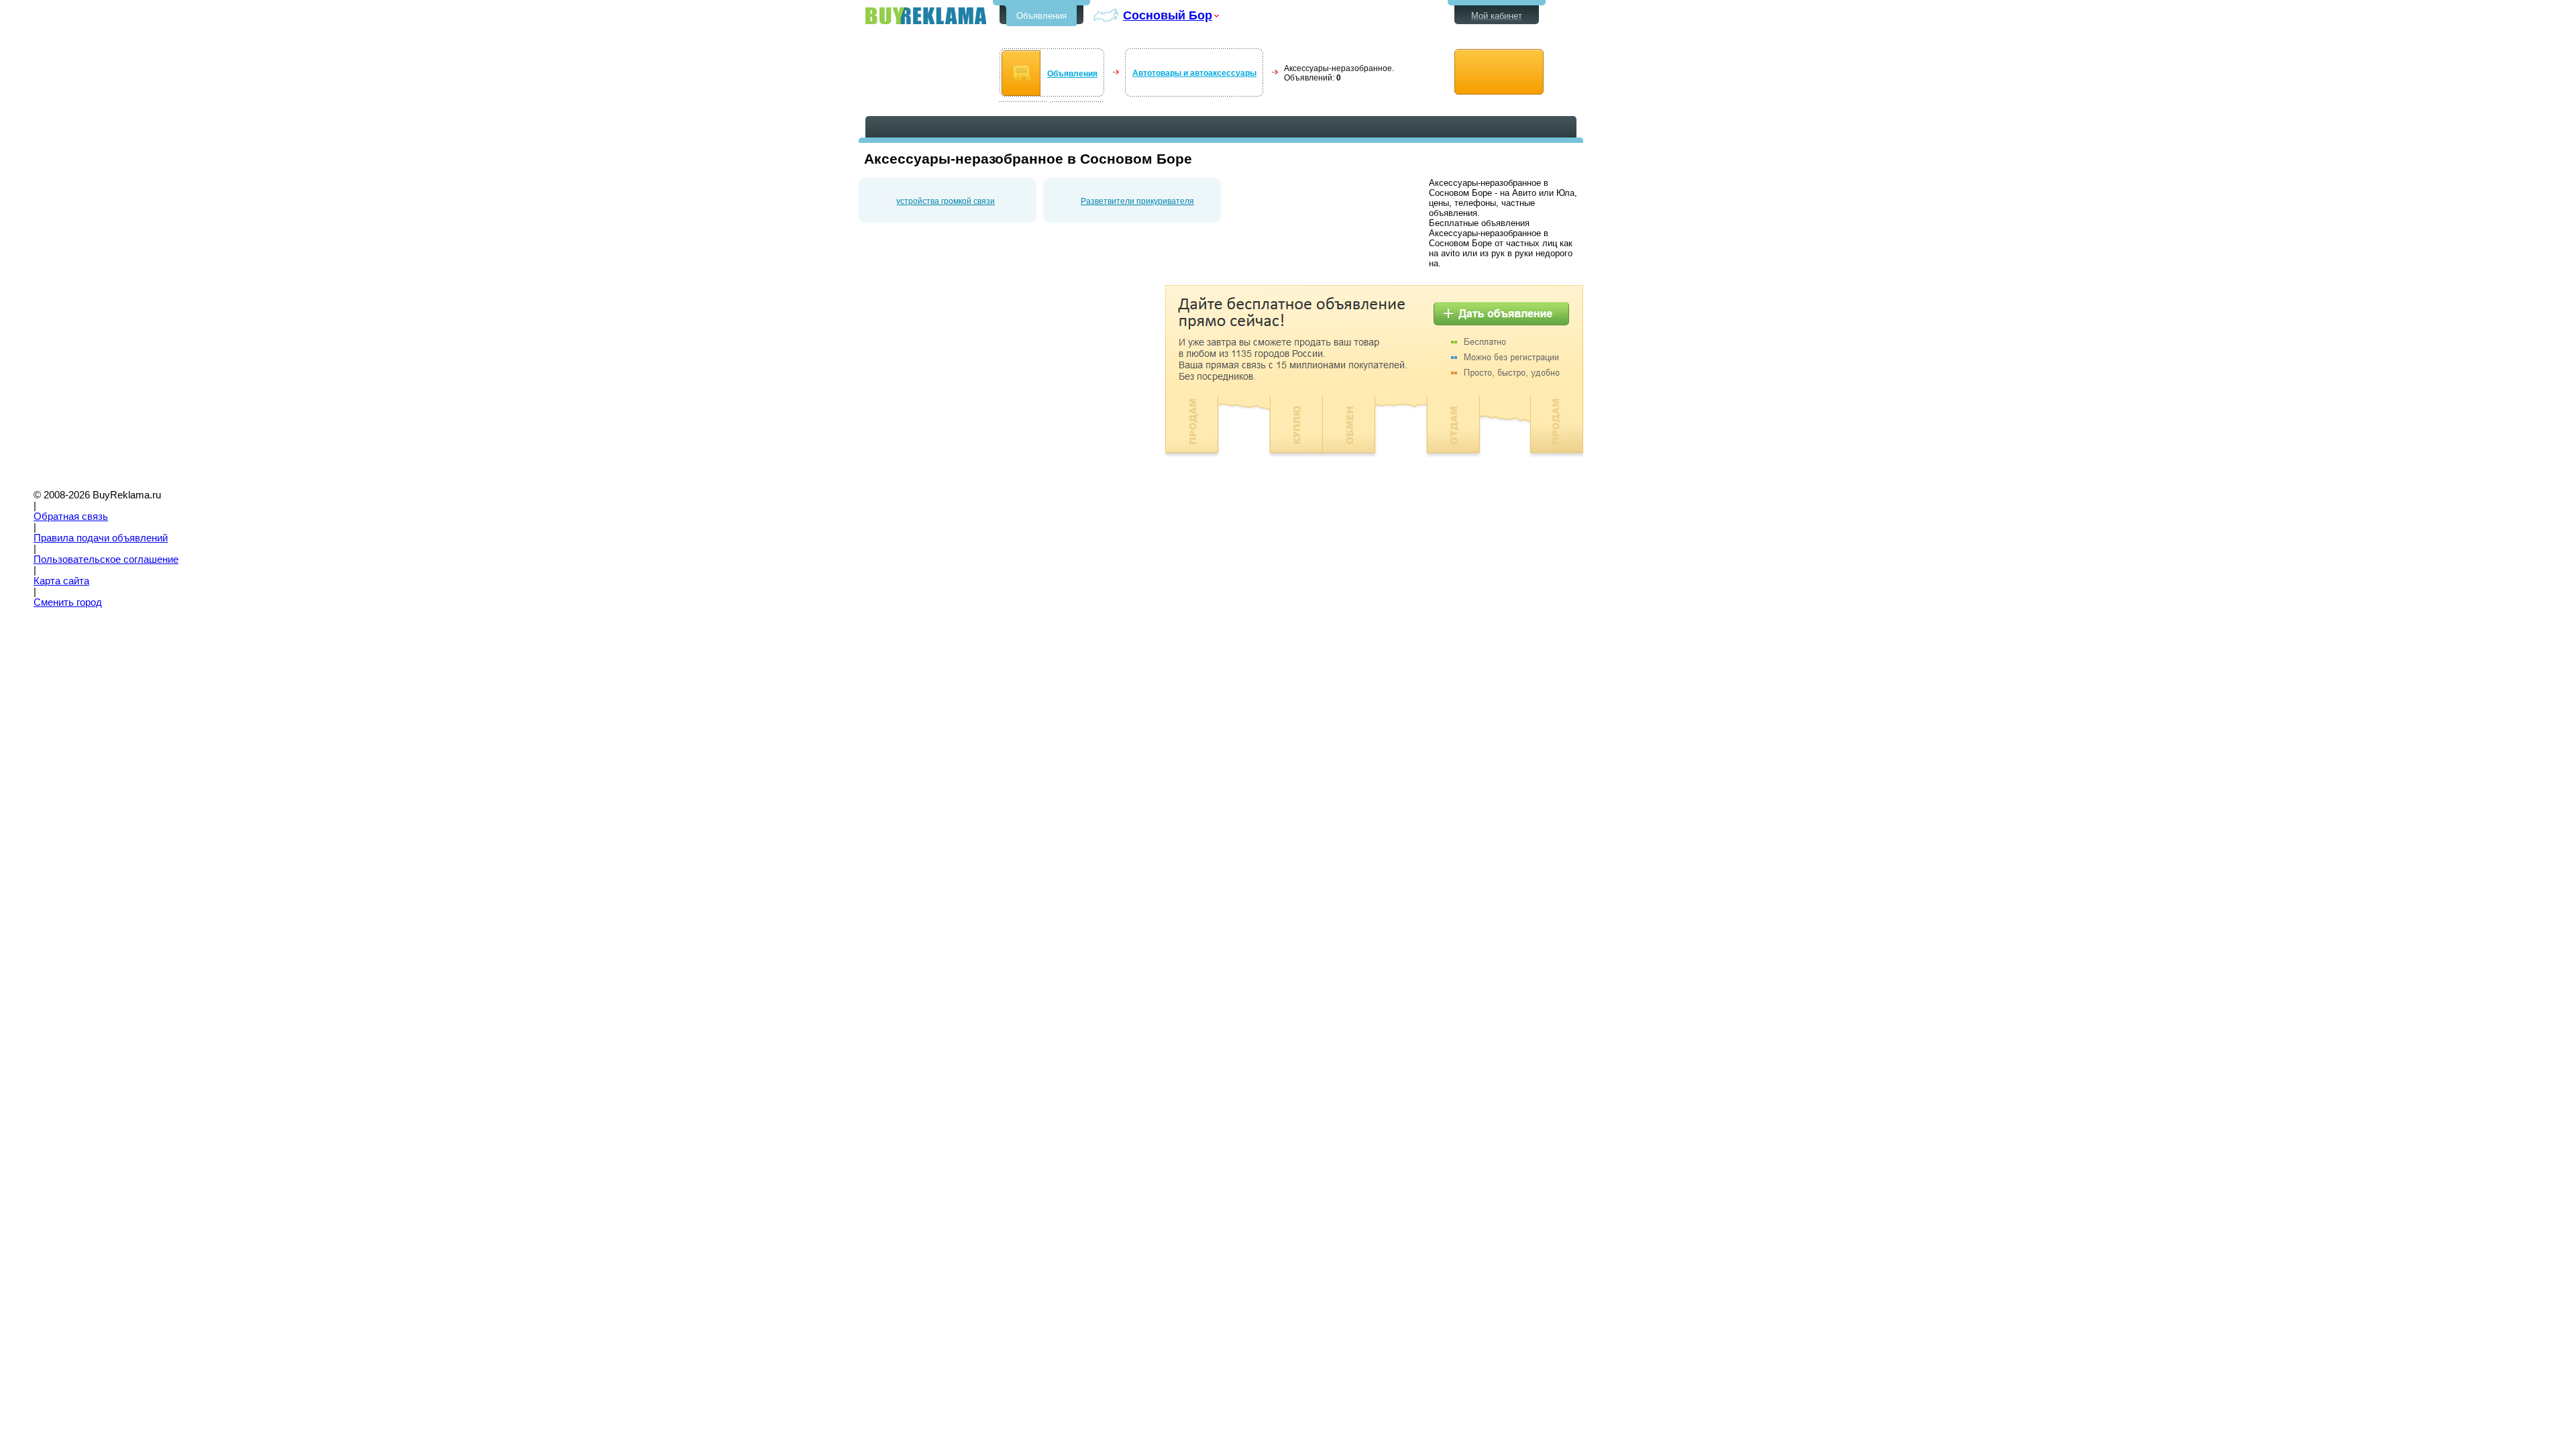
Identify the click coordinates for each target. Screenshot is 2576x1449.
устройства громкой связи (946, 201)
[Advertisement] (971, 379)
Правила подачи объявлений (101, 538)
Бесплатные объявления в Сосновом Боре (926, 16)
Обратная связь (71, 517)
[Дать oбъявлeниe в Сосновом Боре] (1499, 72)
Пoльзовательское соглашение (106, 559)
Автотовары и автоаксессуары (1194, 73)
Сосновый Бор (1168, 15)
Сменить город (68, 602)
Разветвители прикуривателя (1137, 201)
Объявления (1041, 16)
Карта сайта (61, 581)
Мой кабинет (1497, 16)
